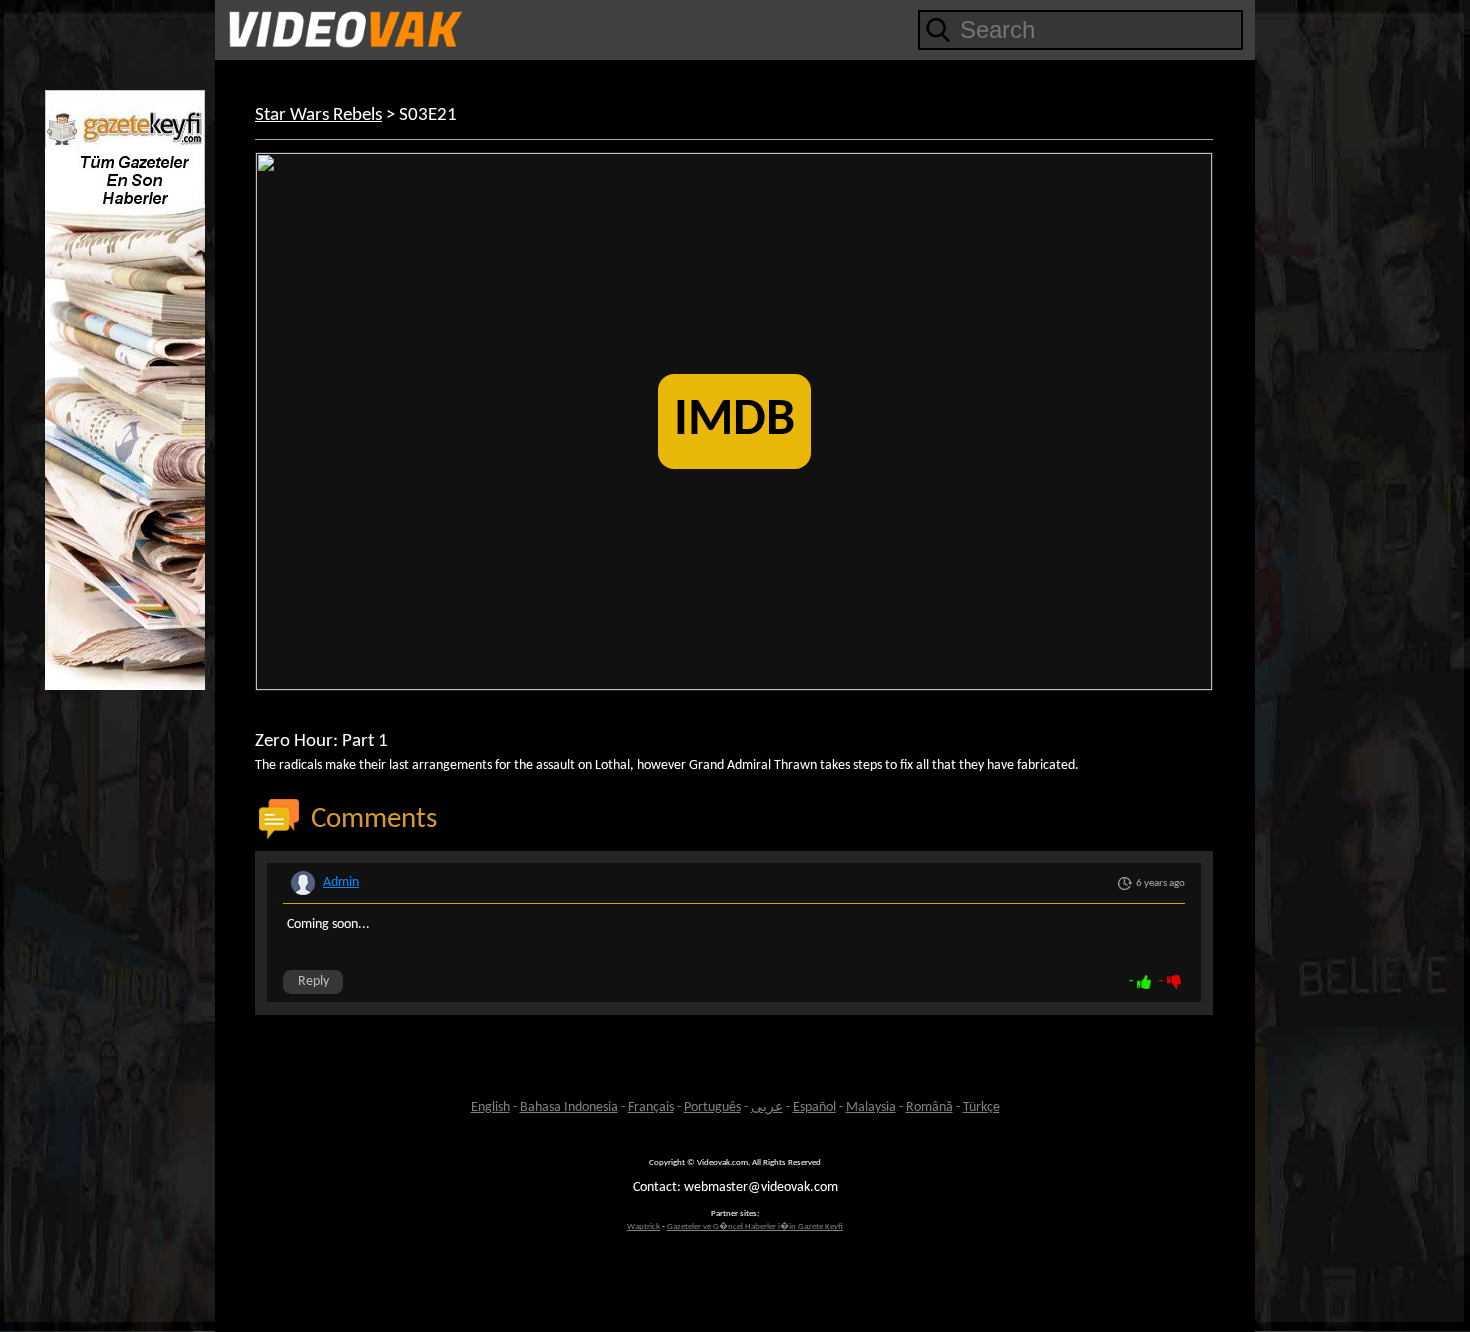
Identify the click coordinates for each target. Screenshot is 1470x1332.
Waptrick (643, 1226)
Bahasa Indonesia (569, 1107)
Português (712, 1107)
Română (929, 1107)
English (490, 1107)
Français (651, 1107)
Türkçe (981, 1107)
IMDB (734, 421)
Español (814, 1107)
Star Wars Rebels (318, 115)
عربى (767, 1107)
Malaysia (871, 1107)
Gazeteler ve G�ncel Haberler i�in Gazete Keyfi (755, 1226)
